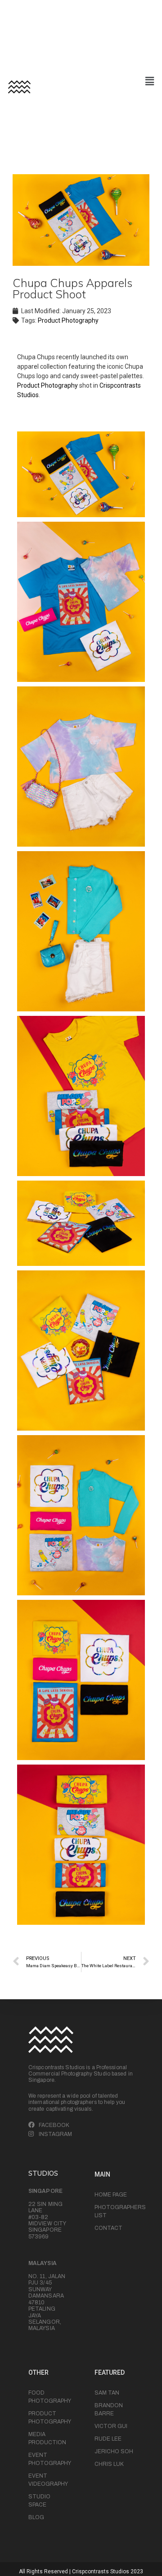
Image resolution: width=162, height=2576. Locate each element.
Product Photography (68, 320)
